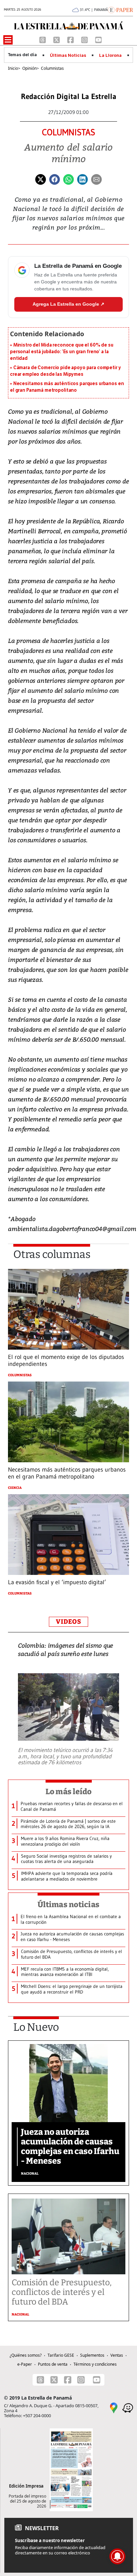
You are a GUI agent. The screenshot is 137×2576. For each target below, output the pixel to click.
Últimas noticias (68, 1905)
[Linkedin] (82, 179)
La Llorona (110, 55)
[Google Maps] (114, 2408)
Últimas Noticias (68, 55)
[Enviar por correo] (96, 179)
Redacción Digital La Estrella (69, 97)
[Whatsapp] (68, 179)
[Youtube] (98, 39)
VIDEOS (68, 1622)
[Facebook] (71, 39)
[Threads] (43, 39)
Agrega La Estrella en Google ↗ (68, 304)
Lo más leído (69, 1792)
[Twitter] (41, 179)
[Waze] (128, 2408)
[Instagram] (85, 39)
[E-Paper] (121, 9)
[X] (57, 39)
